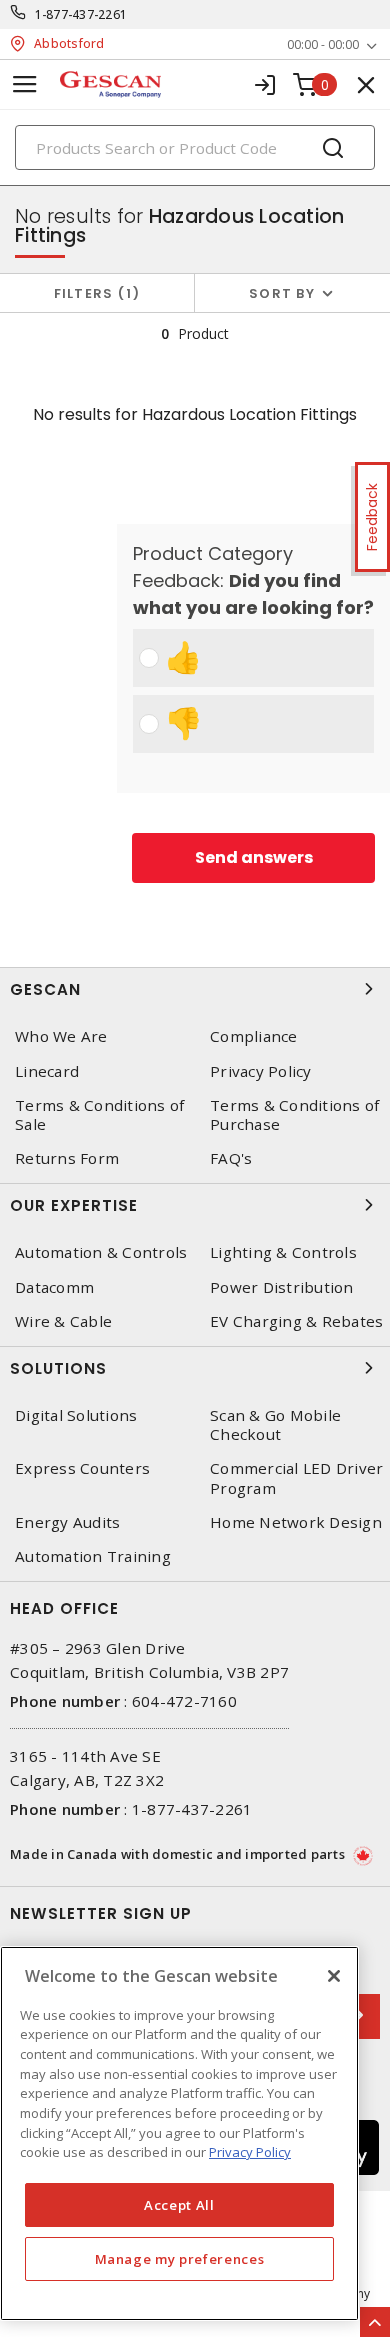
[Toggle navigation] (25, 84)
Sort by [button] (282, 293)
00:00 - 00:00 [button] (323, 44)
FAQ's (231, 1158)
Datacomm (54, 1287)
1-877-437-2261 (81, 14)
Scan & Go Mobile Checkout (275, 1425)
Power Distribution (282, 1287)
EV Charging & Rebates (296, 1321)
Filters (93, 293)
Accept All (179, 2205)
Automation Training (93, 1556)
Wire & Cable (63, 1321)
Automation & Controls (101, 1252)
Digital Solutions (76, 1415)
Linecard (47, 1071)
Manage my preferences (180, 2259)
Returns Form (67, 1158)
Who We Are (61, 1036)
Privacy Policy (261, 1071)
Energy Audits (67, 1522)
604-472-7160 (184, 1701)
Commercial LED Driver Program (296, 1478)
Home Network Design (296, 1522)
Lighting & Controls (283, 1252)
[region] (179, 2133)
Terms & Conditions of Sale (99, 1115)
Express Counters (82, 1468)
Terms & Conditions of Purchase (294, 1115)
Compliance (254, 1036)
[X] (334, 1976)
